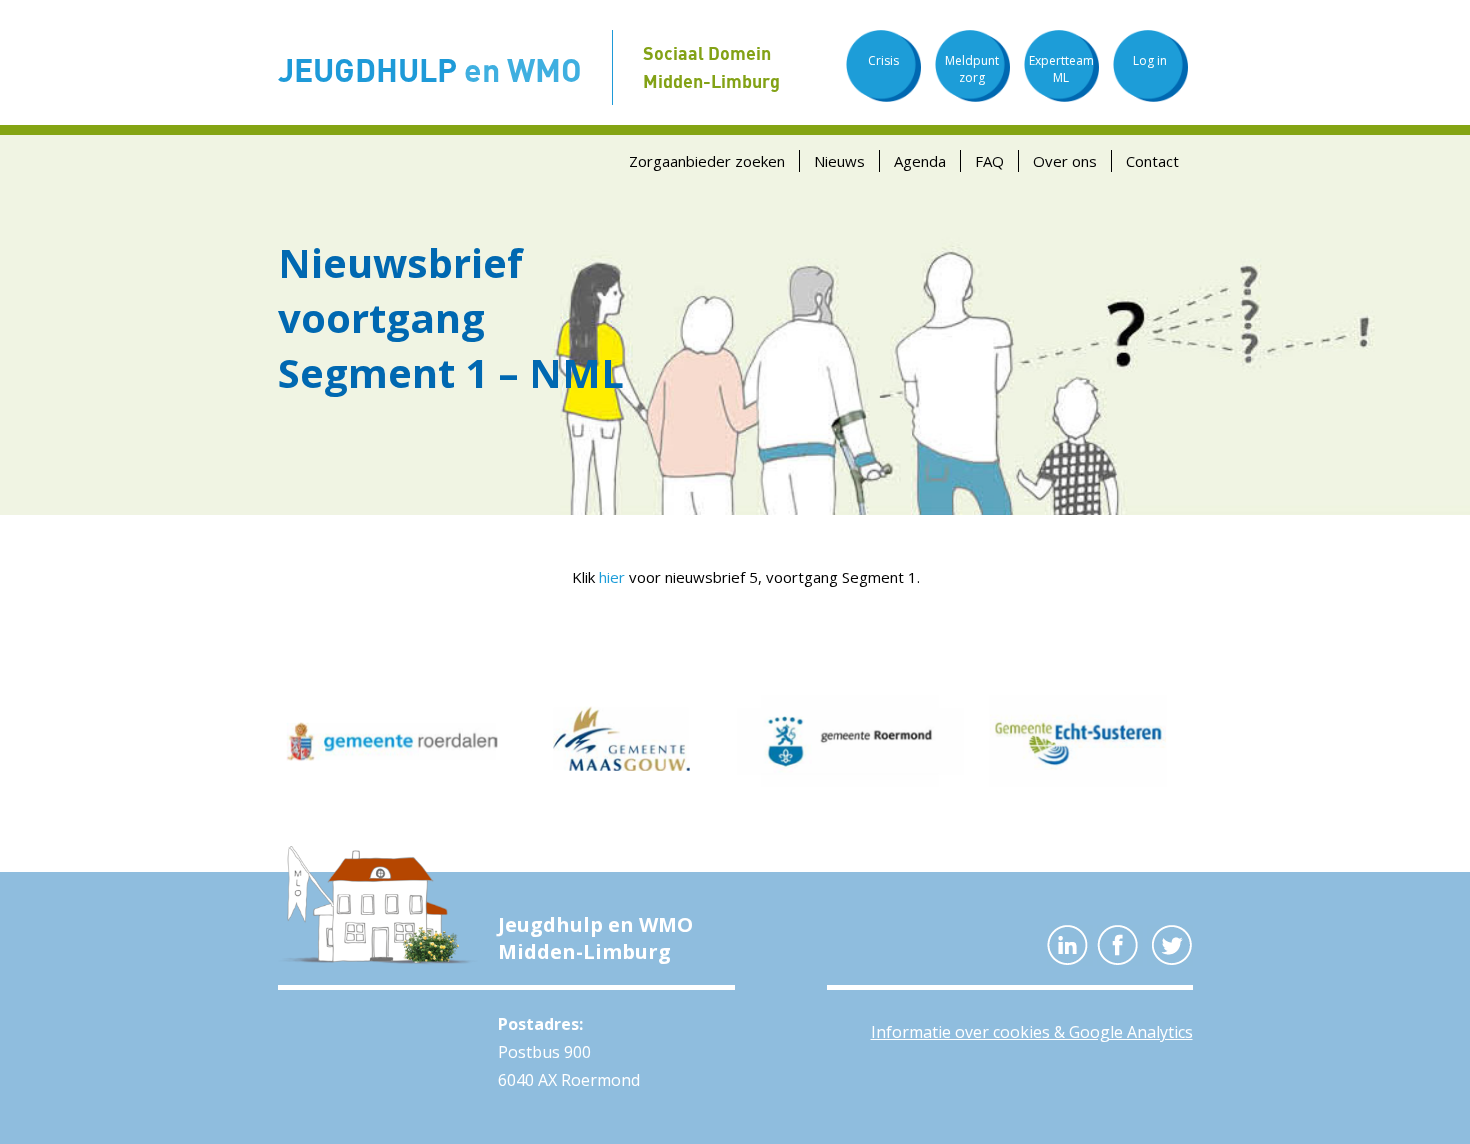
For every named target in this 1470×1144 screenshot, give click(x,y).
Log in (1150, 60)
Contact (1152, 161)
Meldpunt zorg (972, 69)
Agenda (920, 161)
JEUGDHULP (430, 69)
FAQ (989, 161)
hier (612, 577)
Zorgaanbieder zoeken (707, 161)
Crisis (883, 60)
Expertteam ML (1061, 69)
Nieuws (839, 161)
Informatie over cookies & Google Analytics (1032, 1032)
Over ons (1065, 161)
